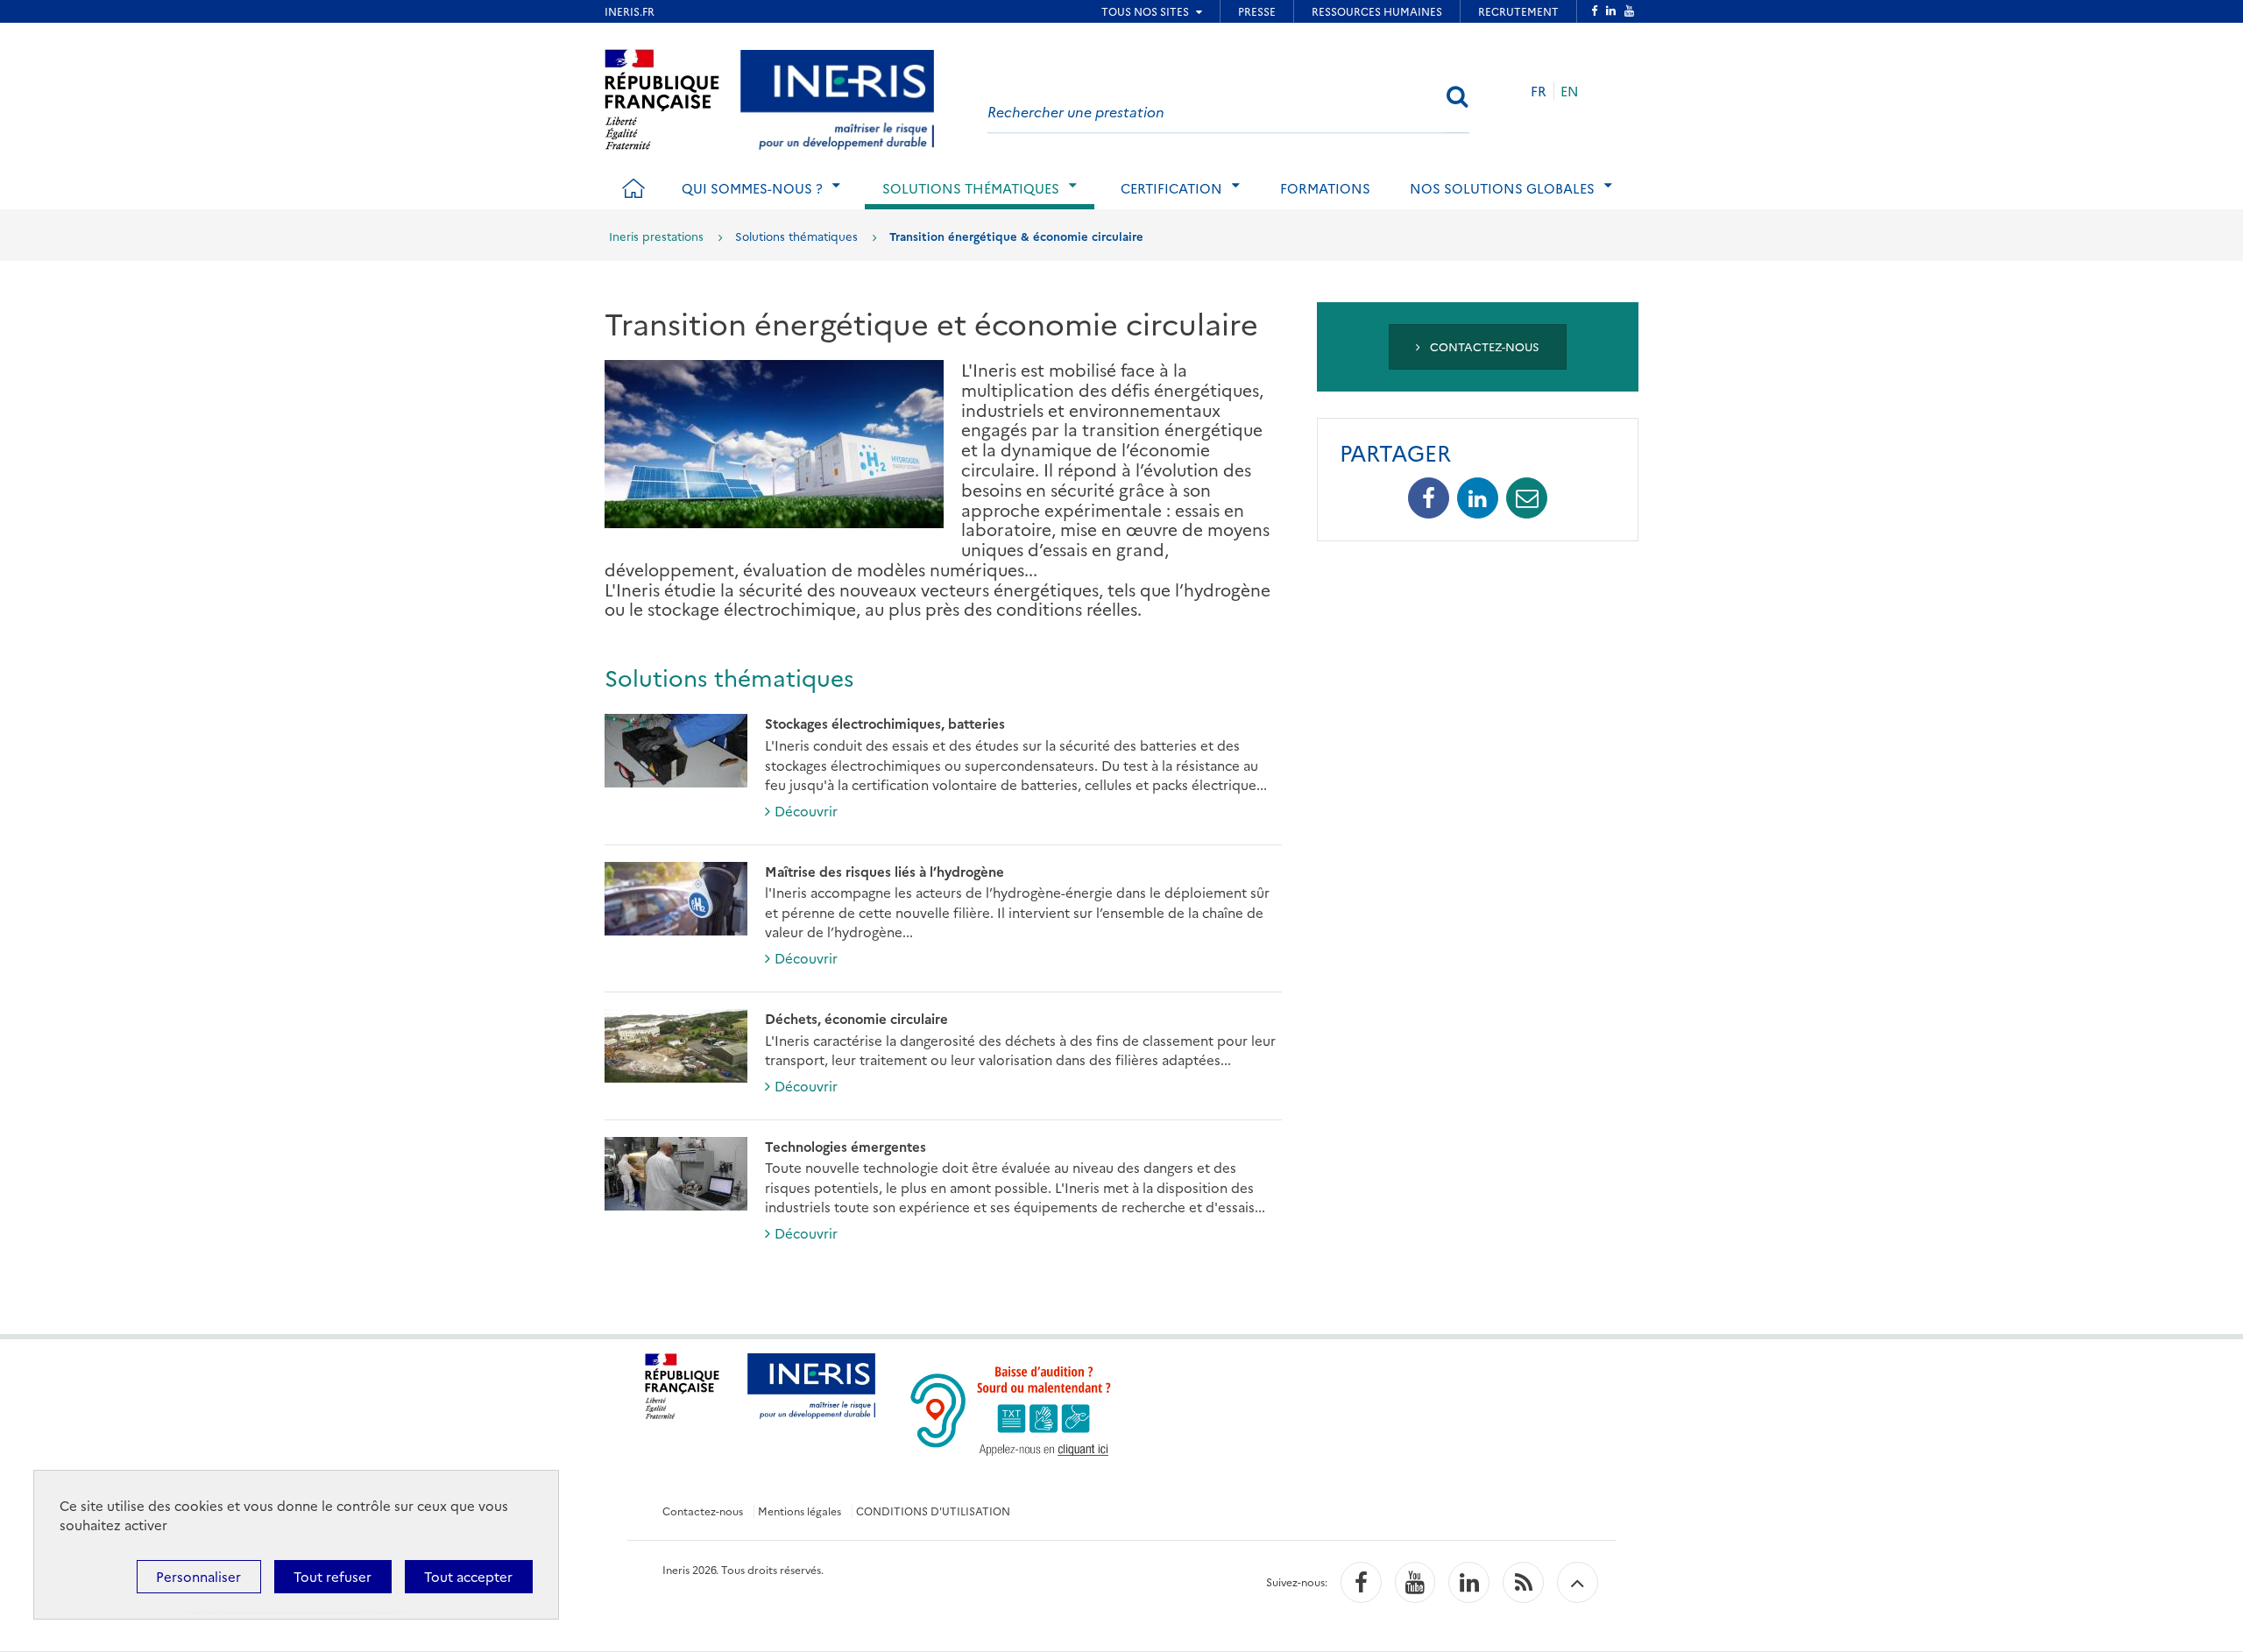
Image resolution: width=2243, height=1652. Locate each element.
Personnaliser (198, 1576)
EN (1570, 91)
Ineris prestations (656, 236)
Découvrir (806, 811)
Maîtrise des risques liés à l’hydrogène (884, 871)
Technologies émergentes (846, 1146)
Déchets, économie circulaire (856, 1018)
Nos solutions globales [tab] (1502, 188)
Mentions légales (800, 1511)
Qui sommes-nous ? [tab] (752, 188)
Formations (1325, 188)
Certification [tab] (1171, 188)
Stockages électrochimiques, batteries (885, 723)
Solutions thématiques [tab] (971, 188)
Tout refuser (333, 1576)
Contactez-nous (1483, 346)
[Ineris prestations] (837, 97)
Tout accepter (468, 1576)
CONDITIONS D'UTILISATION (933, 1511)
